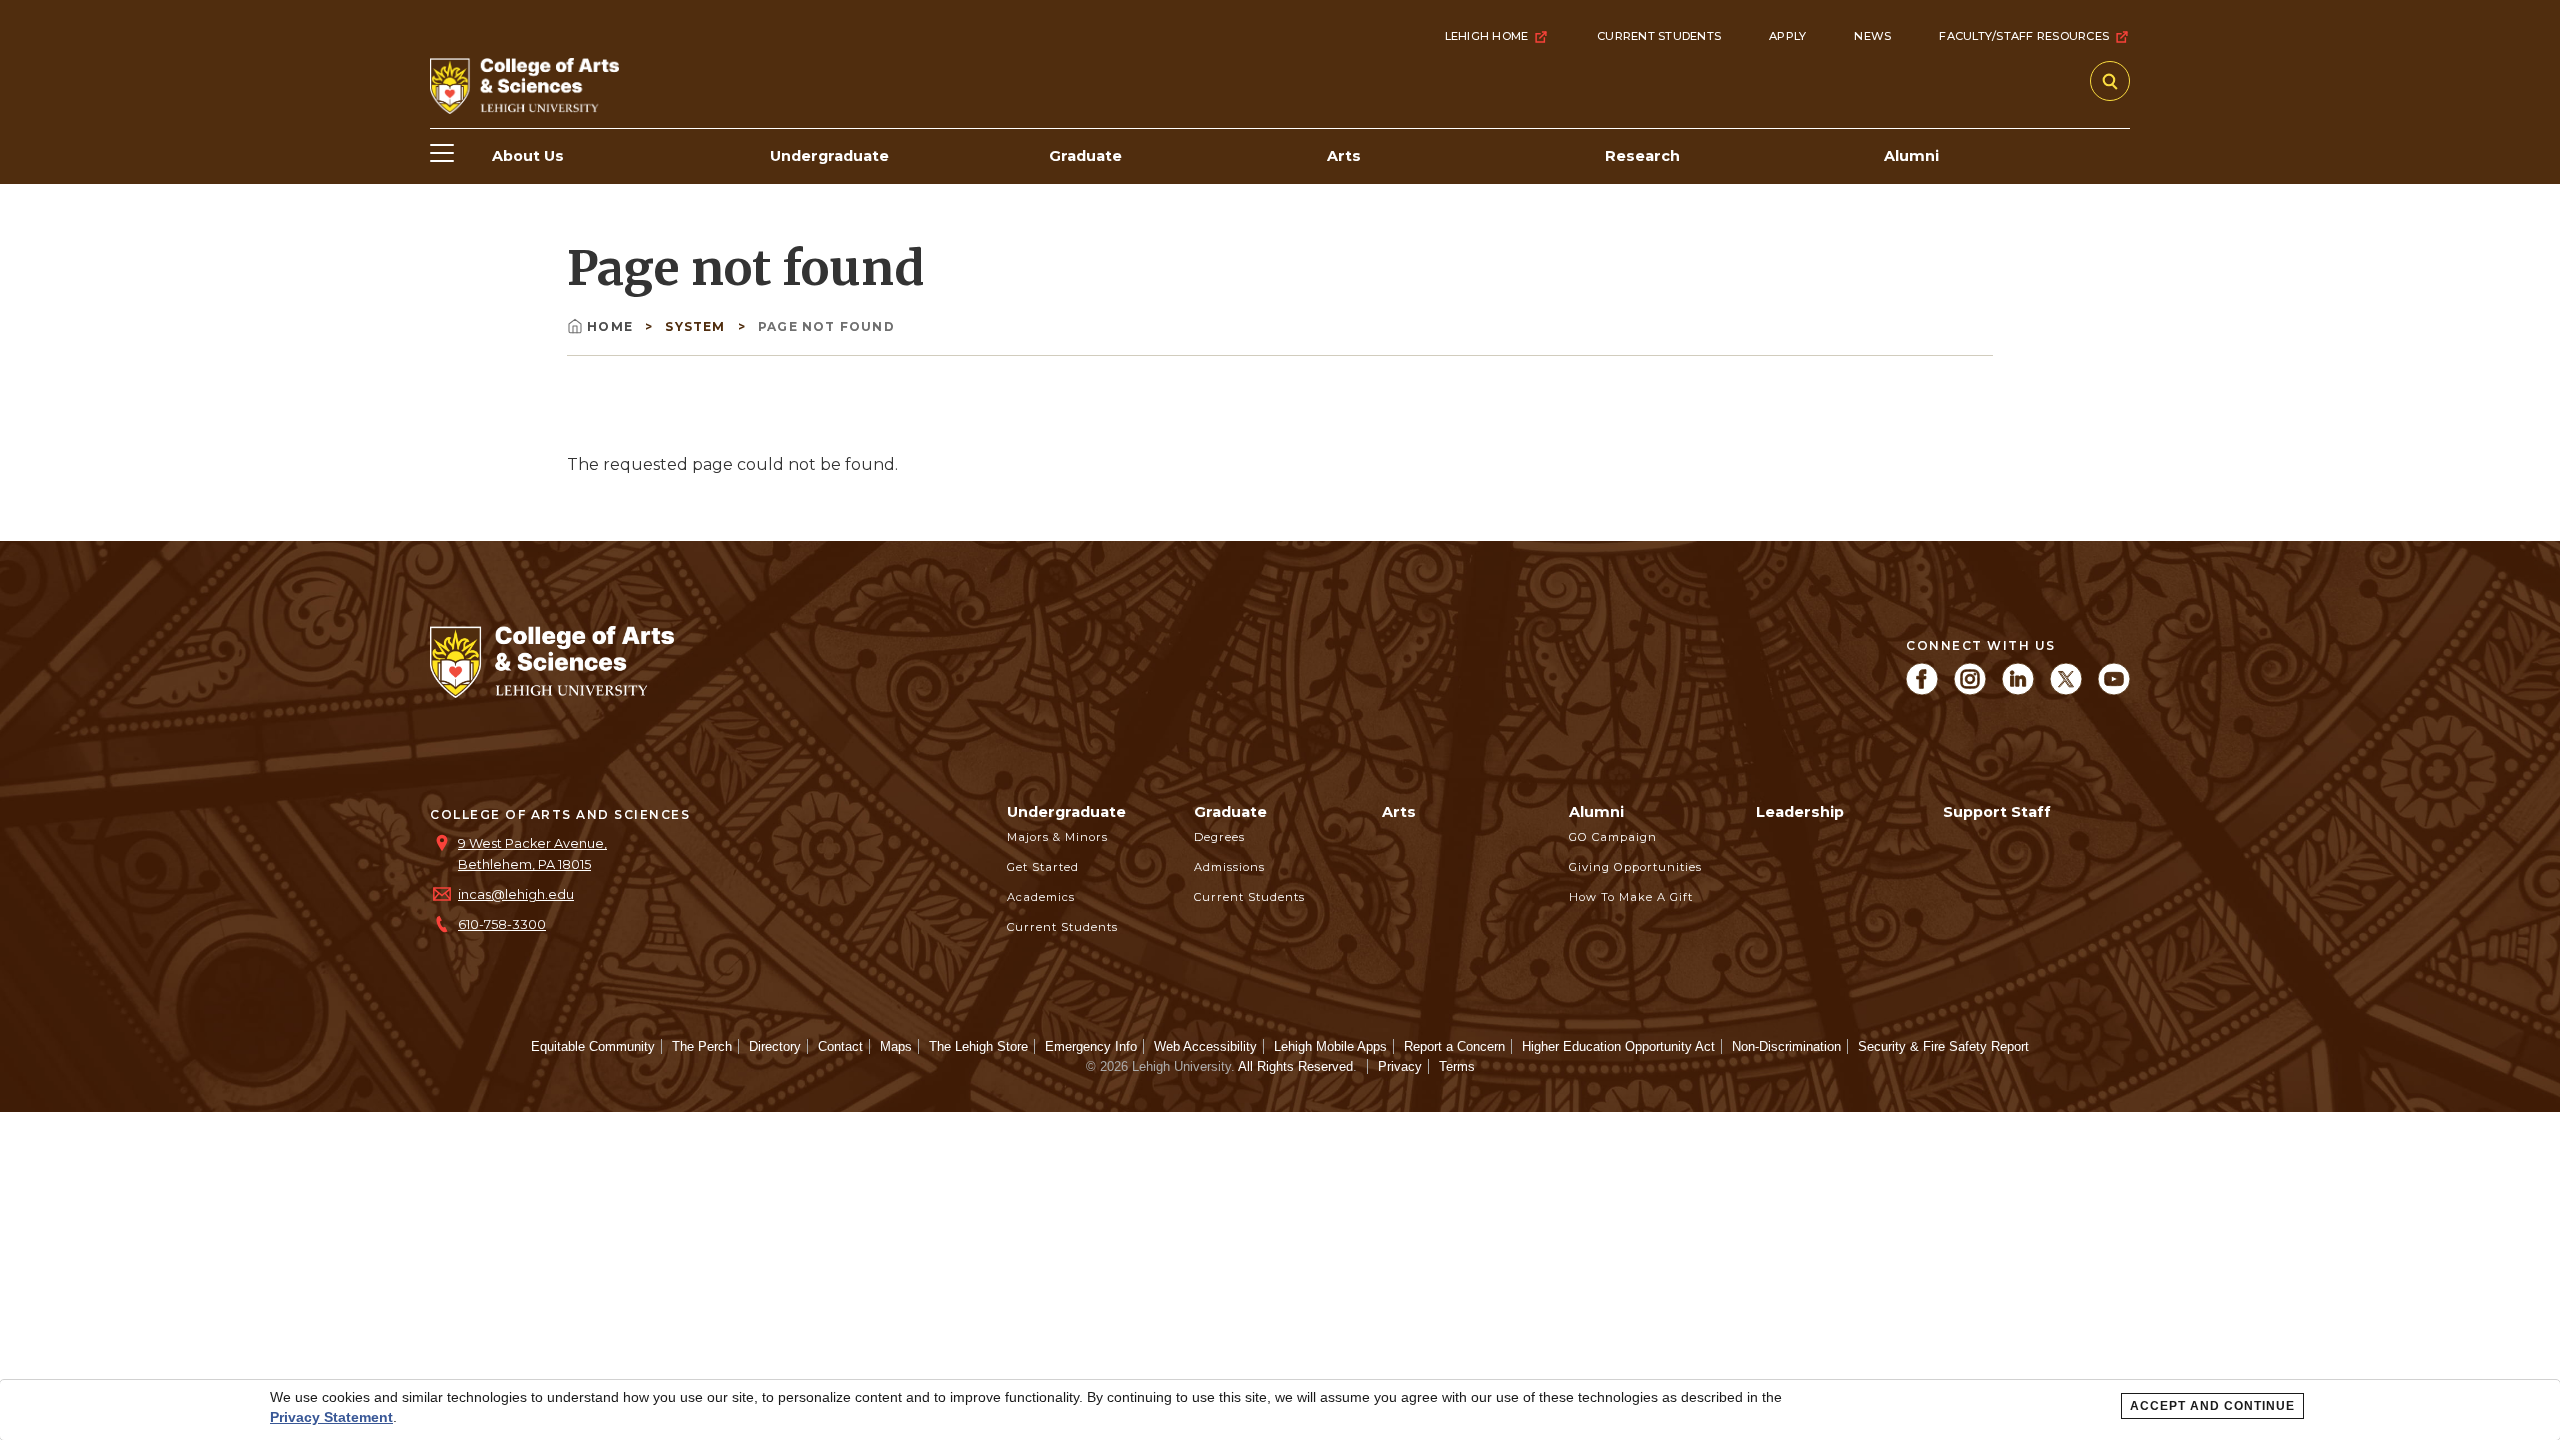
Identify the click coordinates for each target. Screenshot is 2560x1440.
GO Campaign (1613, 837)
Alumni (1596, 812)
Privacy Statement (331, 1417)
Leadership (1800, 812)
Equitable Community (593, 1046)
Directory (775, 1046)
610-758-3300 (502, 924)
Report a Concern (1454, 1046)
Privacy (1400, 1066)
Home (612, 326)
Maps (896, 1046)
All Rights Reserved (1295, 1066)
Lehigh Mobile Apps (1330, 1046)
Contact (840, 1046)
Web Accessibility (1205, 1046)
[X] (2066, 689)
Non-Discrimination (1786, 1046)
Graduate (1230, 812)
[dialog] (1280, 1410)
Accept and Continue (2212, 1406)
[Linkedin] (2018, 689)
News (1872, 36)
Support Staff (1997, 812)
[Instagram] (1970, 689)
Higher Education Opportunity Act (1618, 1046)
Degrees (1219, 837)
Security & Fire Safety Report (1943, 1046)
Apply (1787, 36)
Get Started (1043, 867)
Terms (1457, 1066)
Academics (1041, 897)
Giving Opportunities (1635, 867)
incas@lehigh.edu (516, 894)
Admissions (1229, 867)
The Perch (702, 1046)
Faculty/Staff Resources (2024, 36)
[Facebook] (1922, 689)
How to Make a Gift (1631, 897)
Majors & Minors (1057, 837)
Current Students (1659, 36)
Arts (1399, 812)
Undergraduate (1066, 812)
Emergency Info (1091, 1046)
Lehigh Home (1487, 36)
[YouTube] (2114, 689)
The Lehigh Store (978, 1046)
